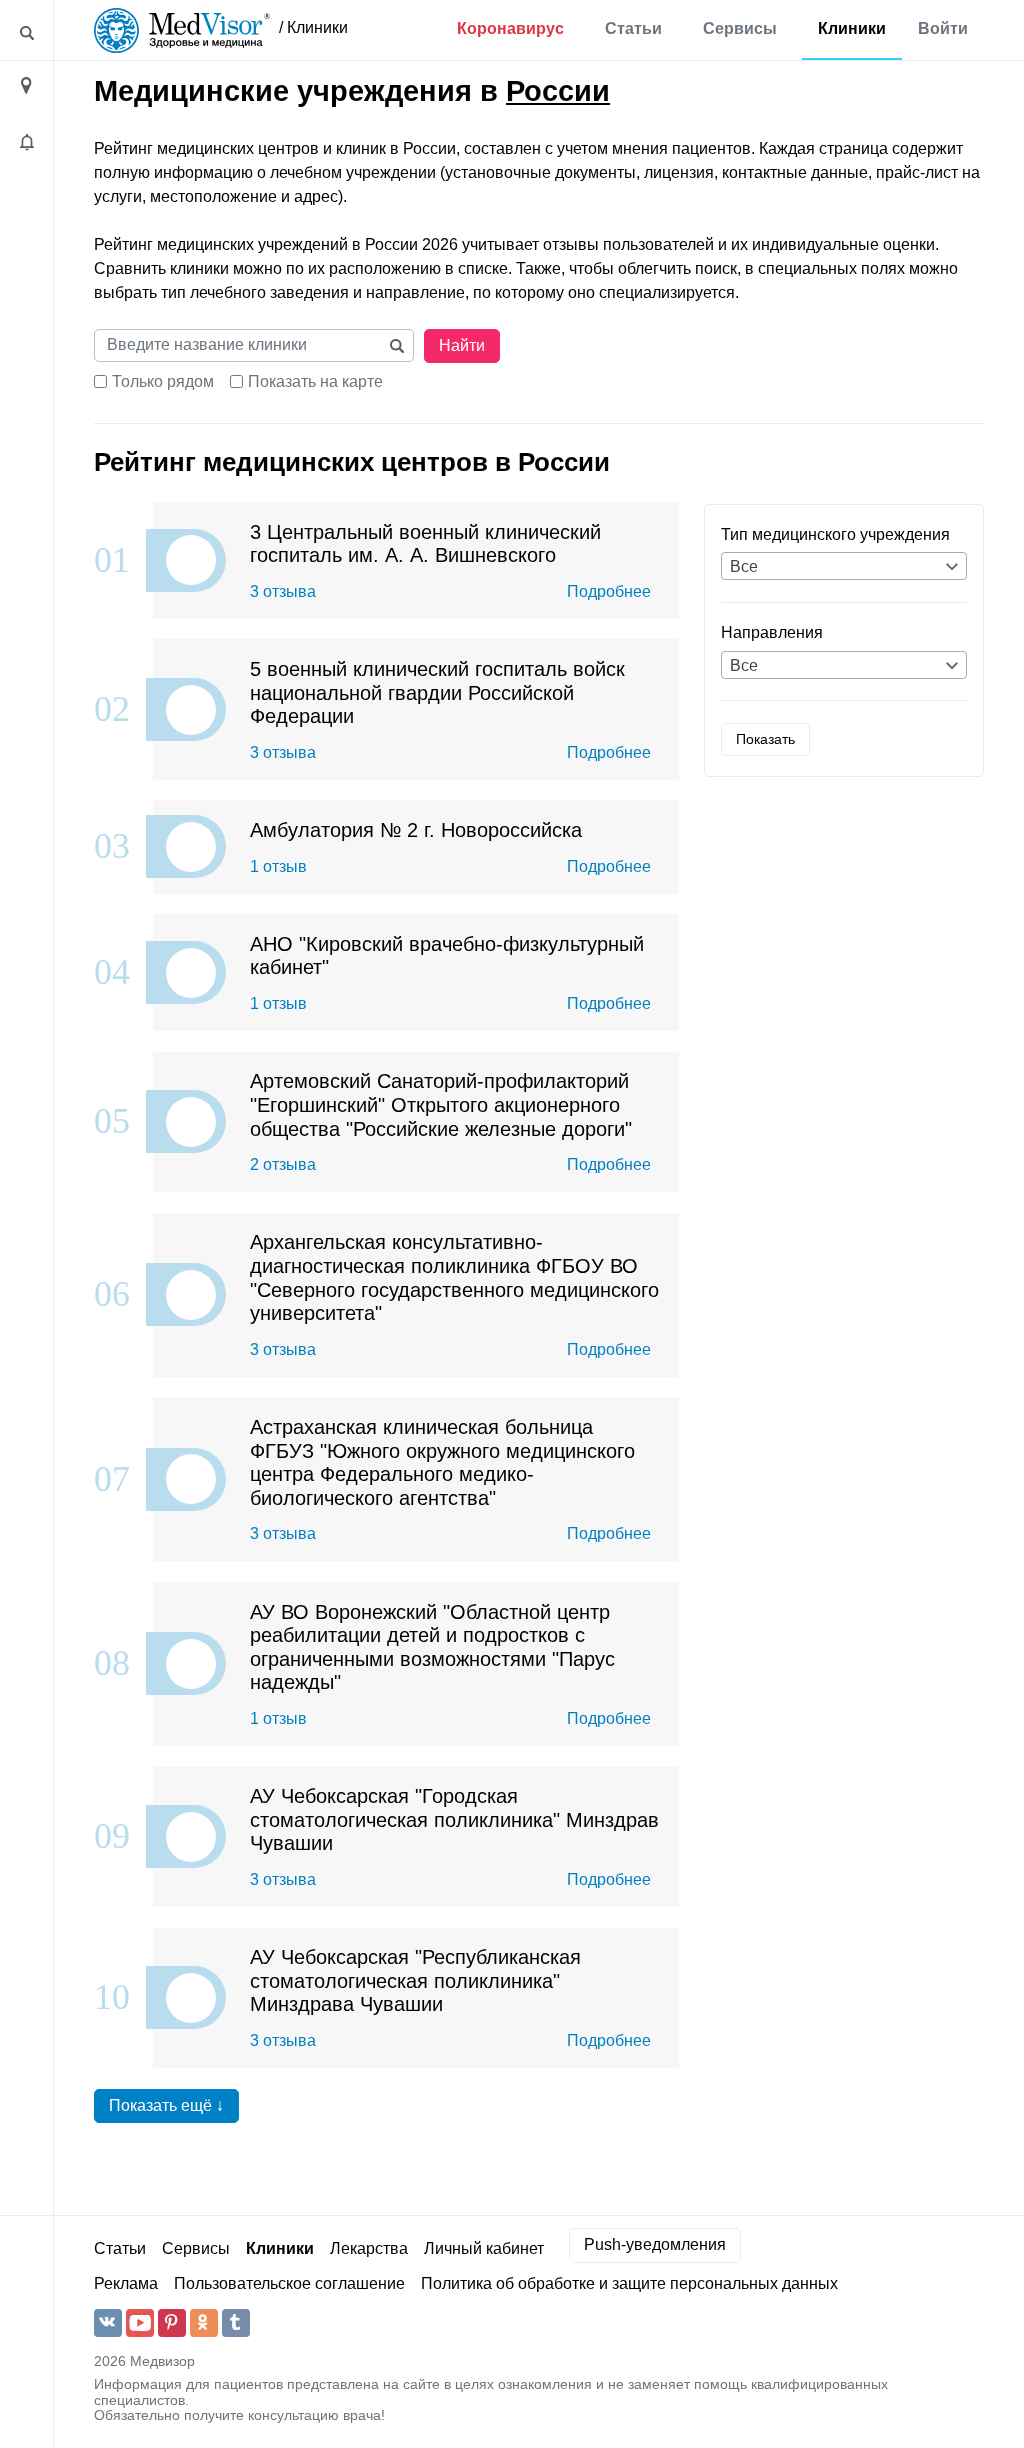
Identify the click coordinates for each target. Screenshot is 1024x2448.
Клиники (852, 28)
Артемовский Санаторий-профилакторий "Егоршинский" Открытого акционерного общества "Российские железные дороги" (441, 1104)
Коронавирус (510, 28)
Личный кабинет (484, 2248)
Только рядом (163, 381)
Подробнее (609, 591)
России (558, 91)
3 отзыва (283, 591)
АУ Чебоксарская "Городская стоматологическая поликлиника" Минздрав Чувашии (454, 1819)
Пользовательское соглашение (289, 2283)
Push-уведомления (655, 2244)
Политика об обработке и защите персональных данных (629, 2283)
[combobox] (844, 566)
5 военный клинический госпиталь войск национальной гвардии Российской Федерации (437, 692)
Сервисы (740, 28)
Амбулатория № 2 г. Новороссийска (416, 829)
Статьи (633, 28)
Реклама (126, 2283)
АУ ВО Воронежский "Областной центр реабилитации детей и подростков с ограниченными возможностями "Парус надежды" (432, 1647)
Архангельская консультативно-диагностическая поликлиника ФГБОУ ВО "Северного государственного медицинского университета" (454, 1277)
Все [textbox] (744, 566)
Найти (462, 345)
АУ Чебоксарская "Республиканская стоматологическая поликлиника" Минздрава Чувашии (415, 1980)
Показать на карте (315, 381)
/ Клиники (313, 27)
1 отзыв (278, 866)
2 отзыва (283, 1164)
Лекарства (369, 2248)
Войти (943, 28)
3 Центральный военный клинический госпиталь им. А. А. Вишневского (425, 543)
